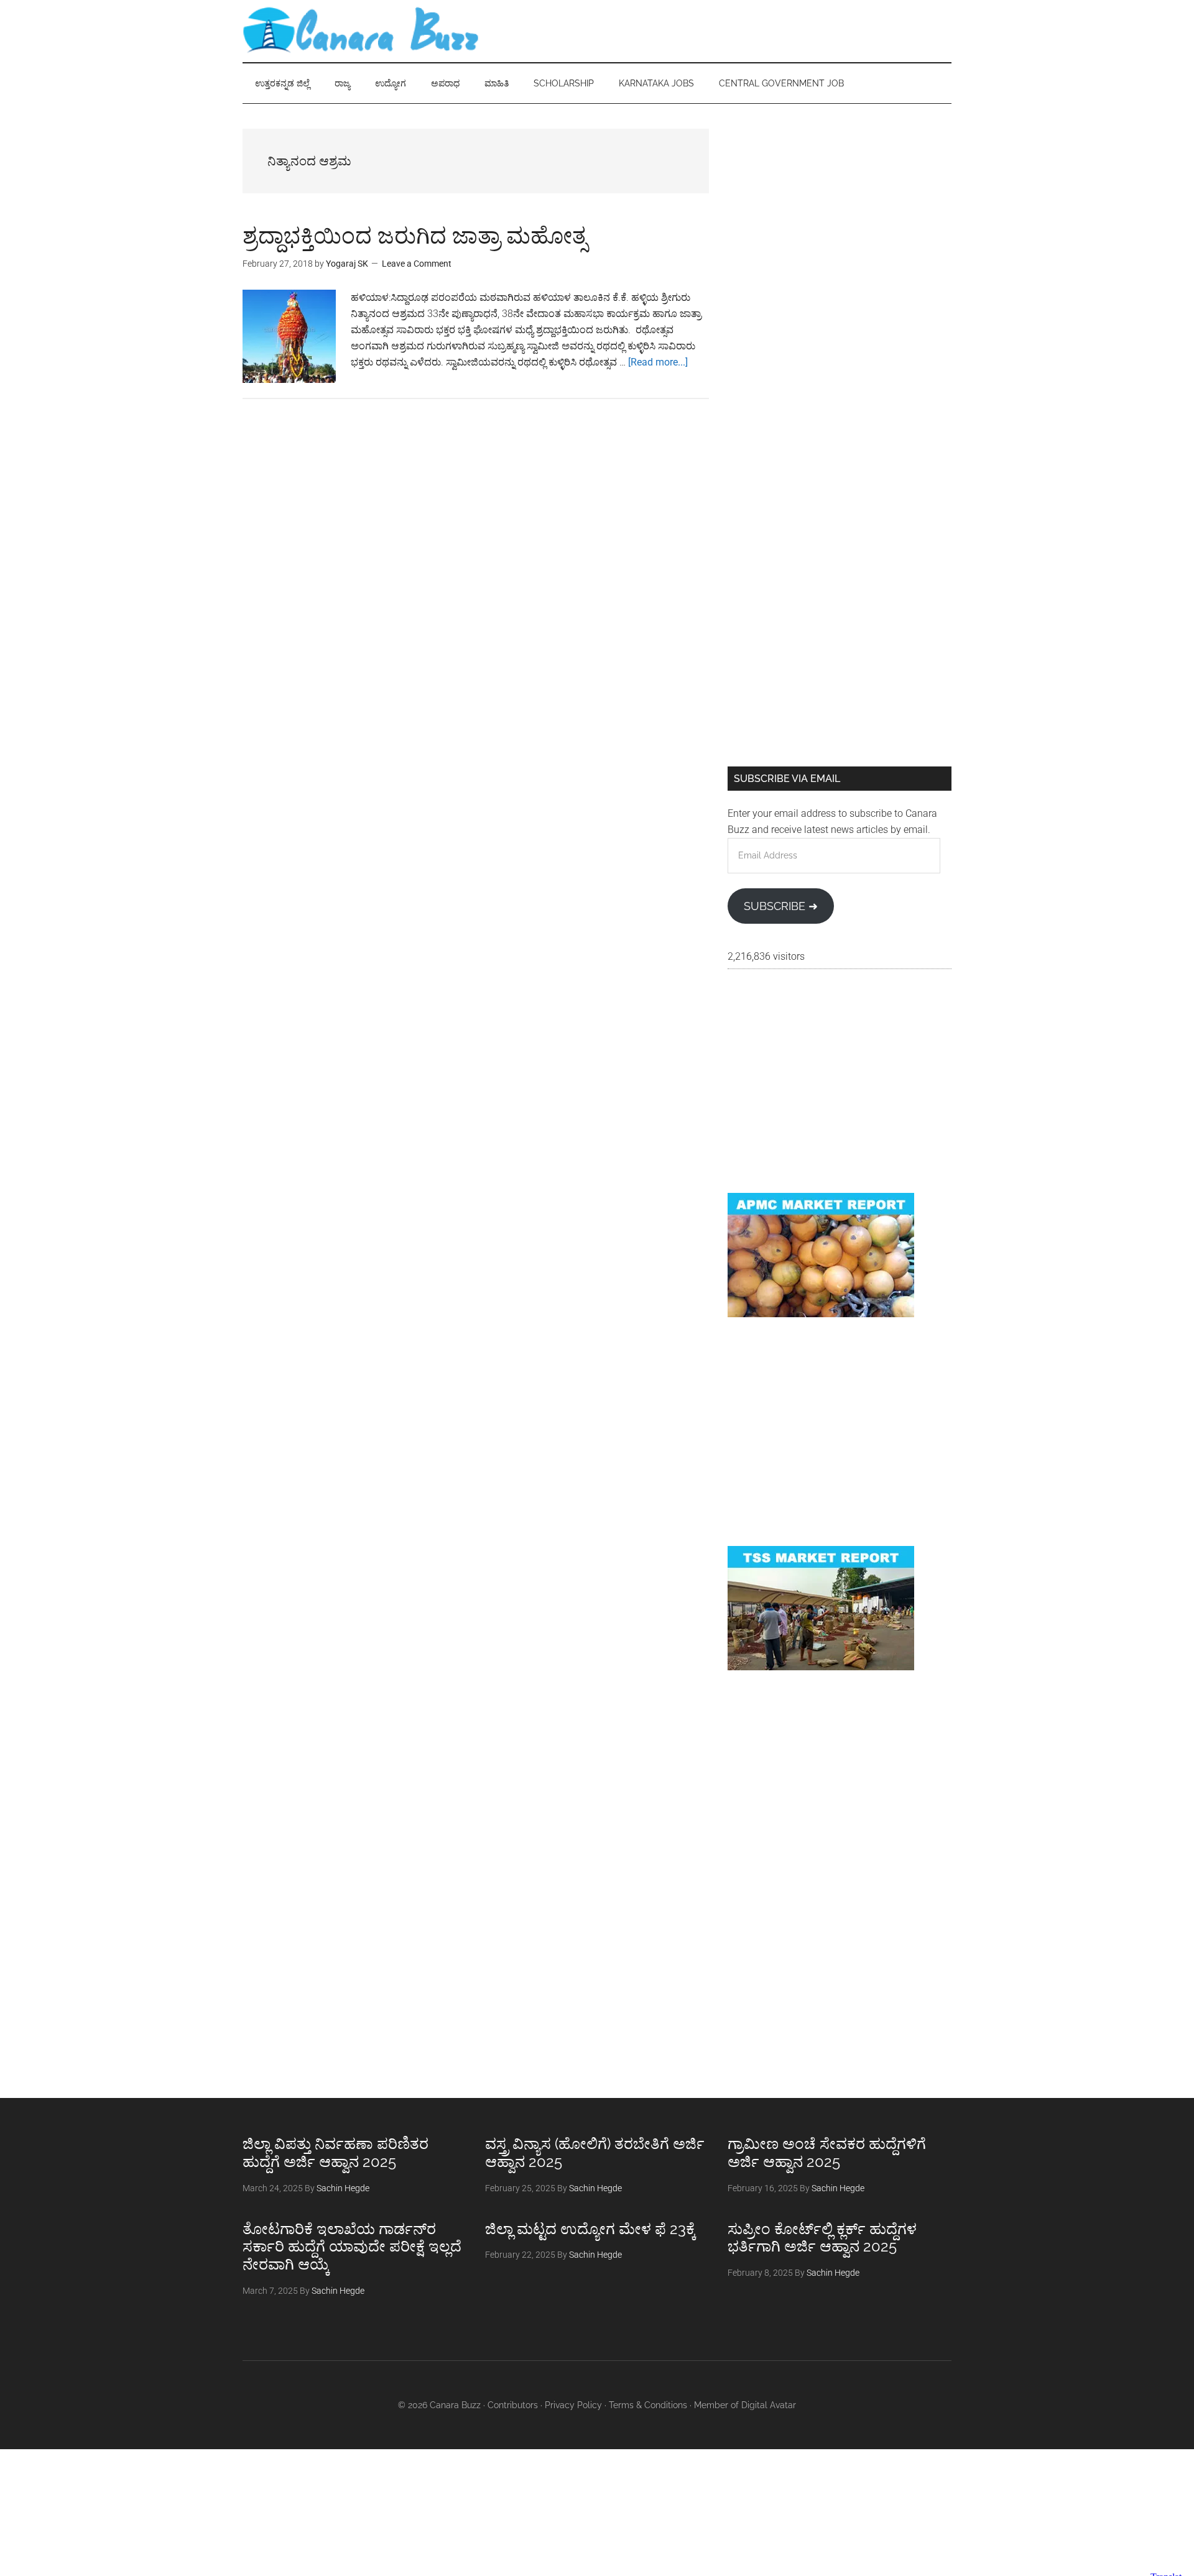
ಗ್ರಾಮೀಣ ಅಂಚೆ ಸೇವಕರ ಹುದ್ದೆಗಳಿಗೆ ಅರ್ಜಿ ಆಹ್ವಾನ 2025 (827, 2153)
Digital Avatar (769, 2405)
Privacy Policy (573, 2405)
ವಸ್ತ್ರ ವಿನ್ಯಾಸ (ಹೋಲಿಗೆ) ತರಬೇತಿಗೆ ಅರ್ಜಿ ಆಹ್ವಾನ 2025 (595, 2153)
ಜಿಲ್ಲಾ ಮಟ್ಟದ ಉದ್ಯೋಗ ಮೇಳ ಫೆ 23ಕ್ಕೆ (590, 2229)
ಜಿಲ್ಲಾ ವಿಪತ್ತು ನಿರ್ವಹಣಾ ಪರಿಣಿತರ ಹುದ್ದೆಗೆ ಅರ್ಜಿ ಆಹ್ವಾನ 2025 (336, 2153)
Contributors (513, 2405)
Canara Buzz (361, 31)
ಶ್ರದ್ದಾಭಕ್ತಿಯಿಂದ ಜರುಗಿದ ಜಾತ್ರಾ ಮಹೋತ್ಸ (414, 236)
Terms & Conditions (648, 2405)
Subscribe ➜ (781, 906)
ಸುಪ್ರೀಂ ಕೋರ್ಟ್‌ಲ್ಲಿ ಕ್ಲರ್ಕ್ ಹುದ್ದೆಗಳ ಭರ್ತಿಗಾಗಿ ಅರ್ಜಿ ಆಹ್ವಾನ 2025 (822, 2238)
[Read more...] (658, 362)
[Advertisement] (840, 216)
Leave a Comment (417, 264)
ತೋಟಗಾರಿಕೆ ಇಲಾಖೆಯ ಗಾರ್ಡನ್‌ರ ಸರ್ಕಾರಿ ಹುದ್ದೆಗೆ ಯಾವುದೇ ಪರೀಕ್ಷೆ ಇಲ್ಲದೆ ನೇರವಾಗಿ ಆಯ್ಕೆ (352, 2247)
